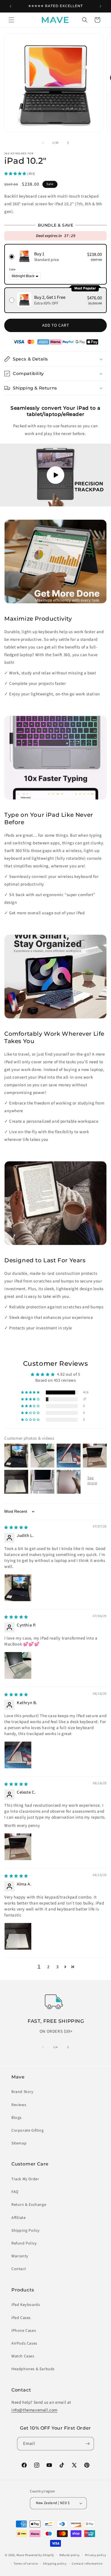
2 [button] (48, 1967)
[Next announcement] (100, 6)
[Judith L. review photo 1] (18, 1588)
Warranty (20, 2256)
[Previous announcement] (11, 6)
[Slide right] (68, 143)
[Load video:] (55, 475)
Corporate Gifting (27, 2131)
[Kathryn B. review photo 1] (18, 1755)
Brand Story (22, 2092)
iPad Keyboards (26, 2305)
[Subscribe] (87, 2444)
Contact (19, 2269)
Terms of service (26, 2564)
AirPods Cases (24, 2343)
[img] (16, 1527)
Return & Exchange (29, 2205)
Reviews (19, 2105)
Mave (20, 2555)
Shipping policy (55, 2564)
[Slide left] (43, 143)
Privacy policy (96, 2555)
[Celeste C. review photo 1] (18, 1847)
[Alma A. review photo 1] (18, 1936)
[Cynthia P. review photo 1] (18, 1665)
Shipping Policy (26, 2231)
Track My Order (25, 2179)
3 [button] (57, 1967)
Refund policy (70, 2555)
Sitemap (19, 2143)
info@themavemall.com (34, 2410)
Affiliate (18, 2218)
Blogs (17, 2118)
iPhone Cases (24, 2331)
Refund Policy (24, 2243)
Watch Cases (23, 2356)
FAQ (15, 2192)
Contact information (87, 2564)
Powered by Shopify (40, 2555)
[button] (11, 20)
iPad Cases (21, 2318)
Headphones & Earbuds (33, 2369)
